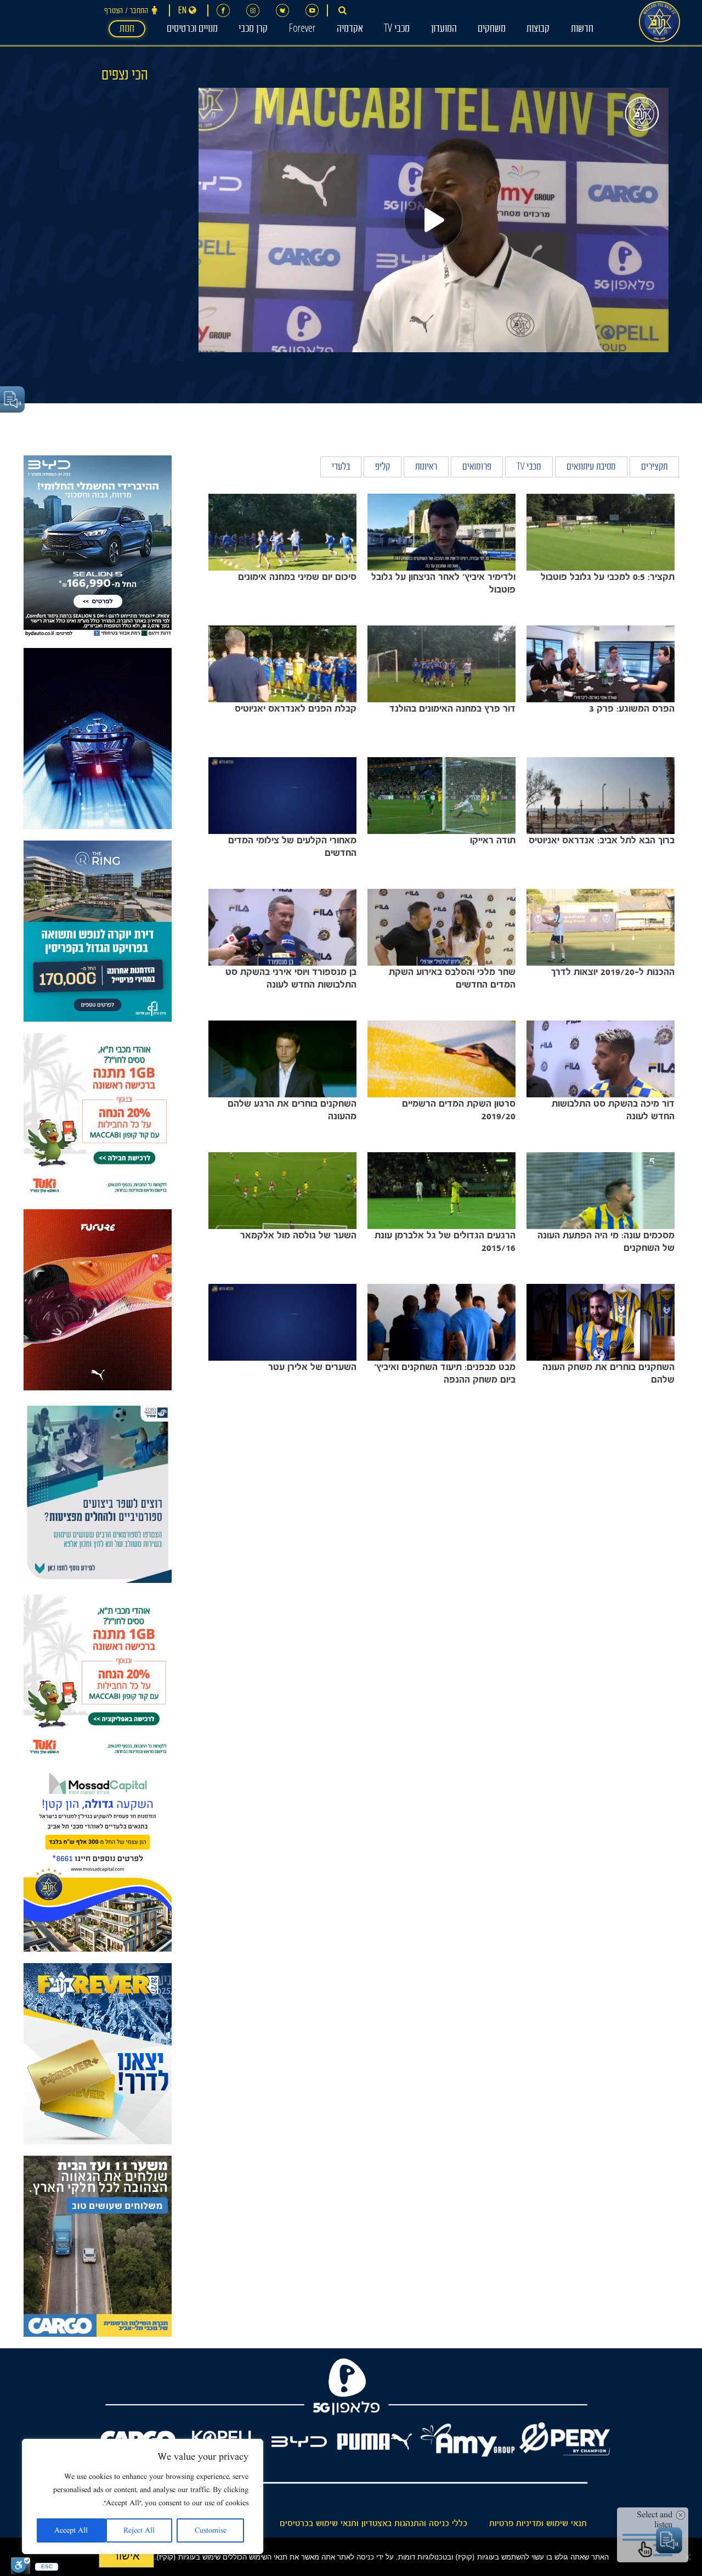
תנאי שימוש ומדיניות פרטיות (538, 2523)
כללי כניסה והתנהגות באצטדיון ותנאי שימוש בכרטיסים (373, 2523)
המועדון (444, 30)
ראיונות (426, 468)
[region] (143, 2496)
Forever (302, 30)
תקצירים (654, 468)
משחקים (492, 30)
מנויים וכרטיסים (192, 30)
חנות (127, 30)
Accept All (71, 2530)
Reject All (139, 2530)
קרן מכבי (253, 30)
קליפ (383, 468)
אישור (126, 2556)
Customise (211, 2530)
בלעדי (341, 468)
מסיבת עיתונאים (591, 468)
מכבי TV (397, 30)
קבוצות (538, 30)
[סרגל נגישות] (21, 2566)
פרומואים (477, 468)
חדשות (582, 30)
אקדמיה (350, 30)
